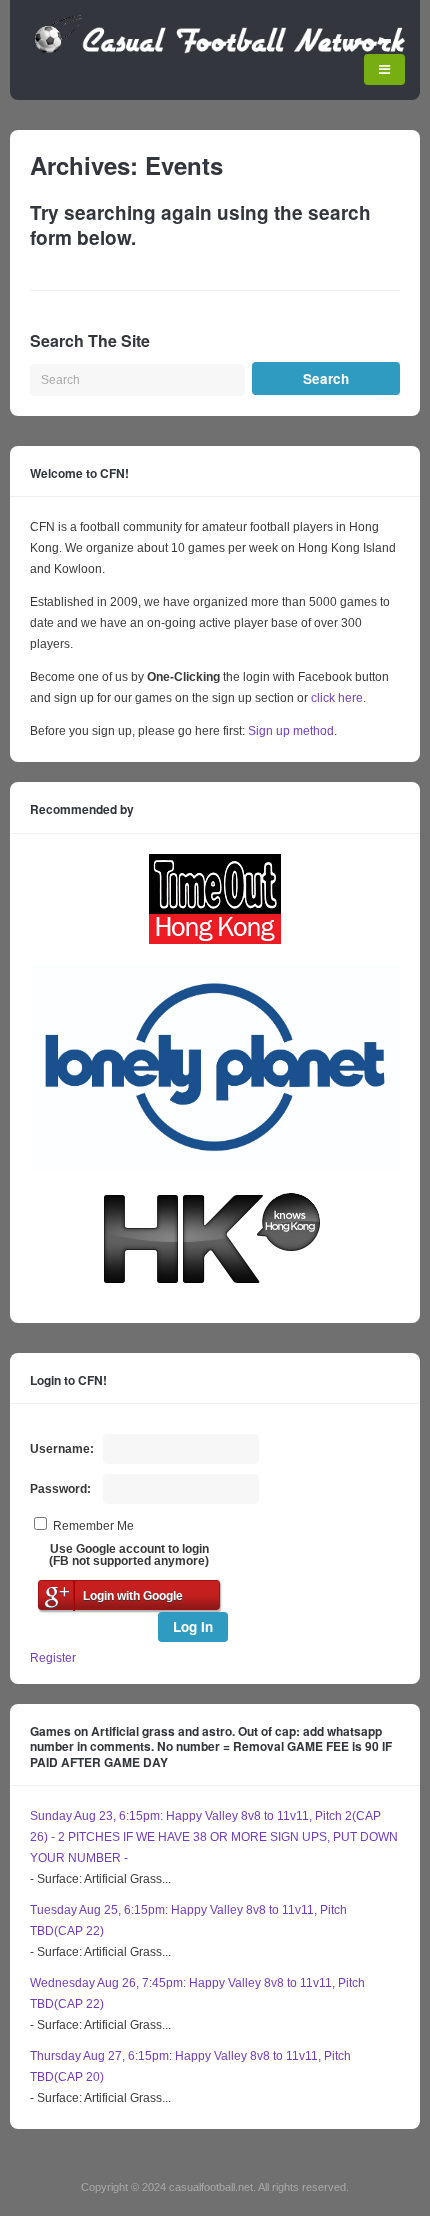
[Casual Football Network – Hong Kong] (220, 50)
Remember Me (93, 1526)
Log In (193, 1626)
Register (53, 1658)
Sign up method (289, 731)
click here (337, 698)
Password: (60, 1489)
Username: (62, 1449)
